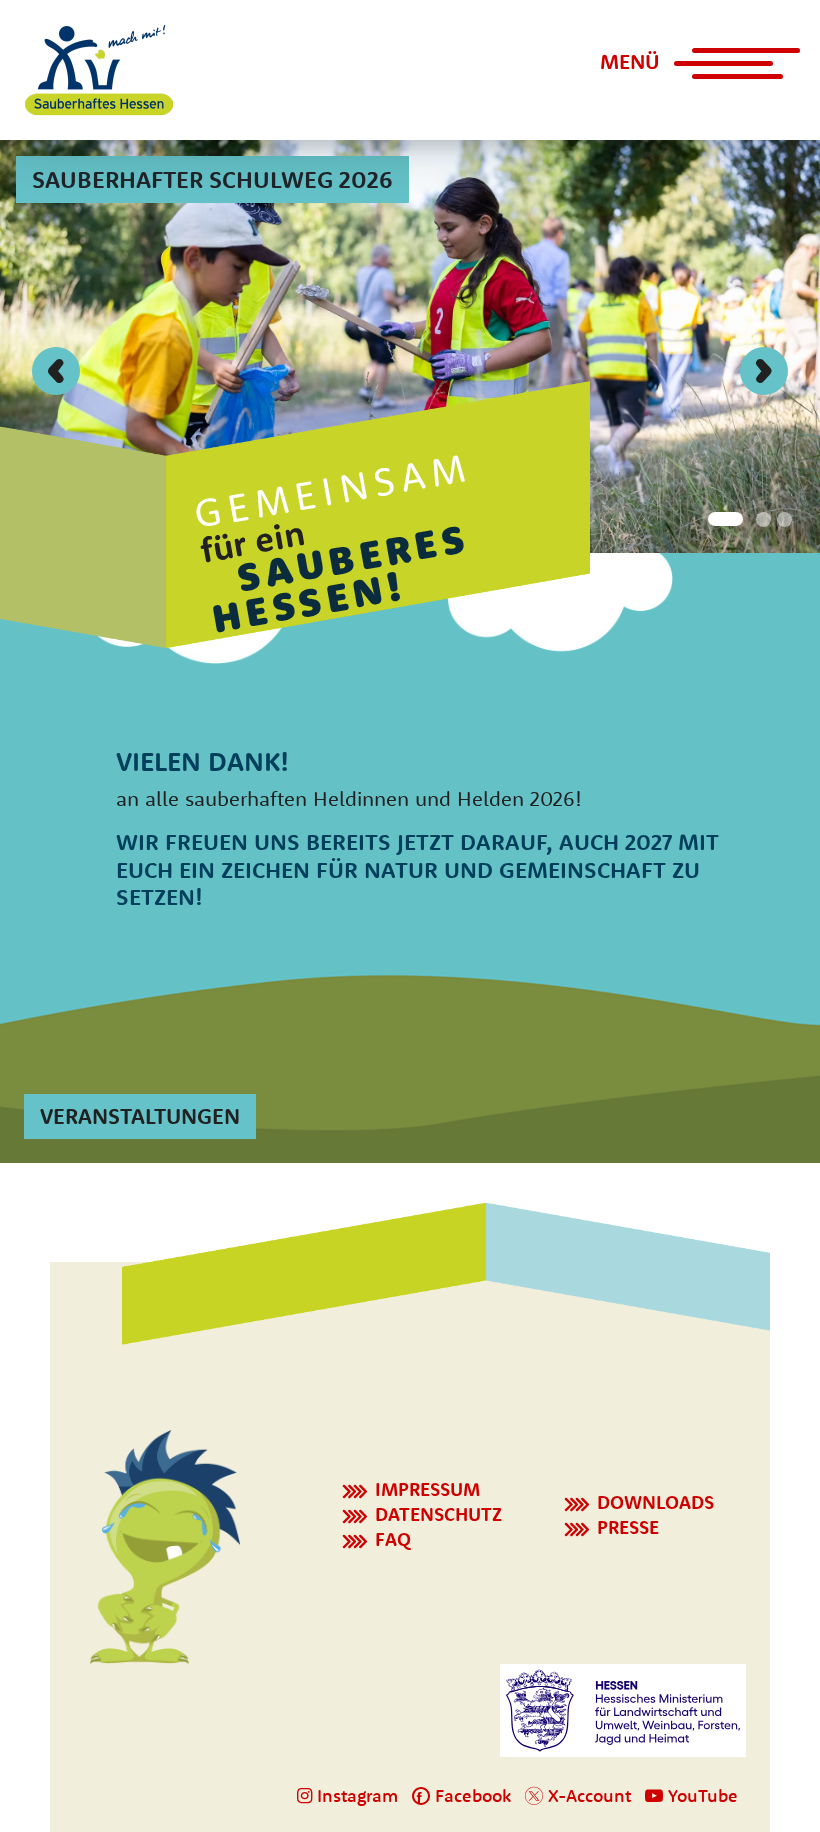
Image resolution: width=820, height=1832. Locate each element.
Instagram (355, 1795)
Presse (628, 1527)
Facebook (470, 1795)
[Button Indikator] (722, 517)
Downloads (655, 1502)
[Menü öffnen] (724, 72)
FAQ (393, 1539)
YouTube (700, 1795)
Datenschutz (438, 1514)
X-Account (587, 1795)
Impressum (427, 1489)
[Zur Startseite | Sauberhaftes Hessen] (99, 70)
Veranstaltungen (140, 1116)
